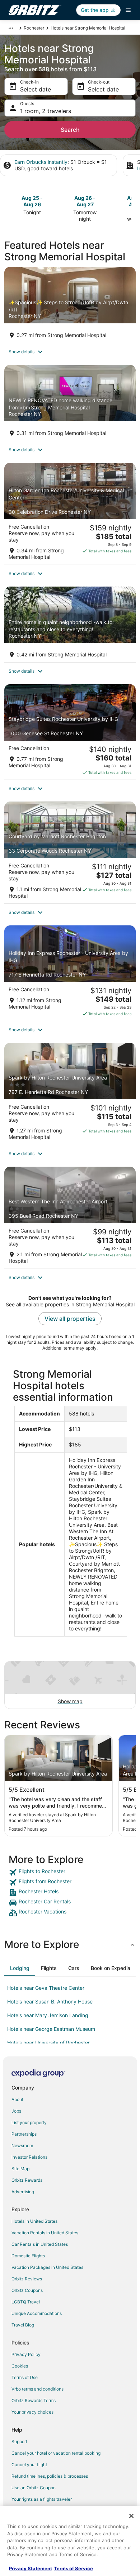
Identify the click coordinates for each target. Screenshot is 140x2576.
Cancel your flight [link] (29, 2465)
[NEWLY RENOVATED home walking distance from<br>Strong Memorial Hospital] (70, 403)
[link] (70, 1872)
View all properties (70, 1319)
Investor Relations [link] (29, 2157)
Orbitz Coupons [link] (27, 2290)
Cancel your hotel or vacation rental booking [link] (56, 2453)
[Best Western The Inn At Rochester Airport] (70, 1218)
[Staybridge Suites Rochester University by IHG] (70, 732)
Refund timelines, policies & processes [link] (50, 2476)
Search (70, 130)
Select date (36, 89)
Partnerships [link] (24, 2134)
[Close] (131, 2516)
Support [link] (19, 2442)
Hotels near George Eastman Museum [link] (51, 2029)
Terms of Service (73, 2568)
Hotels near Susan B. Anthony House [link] (50, 2001)
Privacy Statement (31, 2568)
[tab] (20, 1968)
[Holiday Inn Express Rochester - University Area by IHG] (70, 973)
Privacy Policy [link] (26, 2354)
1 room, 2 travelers (46, 111)
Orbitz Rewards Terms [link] (34, 2400)
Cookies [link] (20, 2366)
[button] (70, 352)
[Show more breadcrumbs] (11, 28)
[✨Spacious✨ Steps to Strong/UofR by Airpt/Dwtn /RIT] (70, 305)
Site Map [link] (20, 2169)
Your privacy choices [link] (32, 2412)
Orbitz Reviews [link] (27, 2279)
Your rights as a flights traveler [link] (42, 2499)
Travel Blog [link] (23, 2325)
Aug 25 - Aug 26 (32, 201)
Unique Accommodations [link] (37, 2313)
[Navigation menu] (128, 10)
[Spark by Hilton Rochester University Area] (70, 1094)
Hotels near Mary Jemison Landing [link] (48, 2015)
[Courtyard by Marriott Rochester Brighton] (70, 852)
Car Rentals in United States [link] (40, 2244)
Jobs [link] (16, 2111)
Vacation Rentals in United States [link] (45, 2233)
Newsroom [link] (22, 2146)
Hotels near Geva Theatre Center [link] (46, 1988)
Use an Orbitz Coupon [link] (34, 2488)
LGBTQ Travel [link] (26, 2302)
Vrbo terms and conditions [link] (38, 2389)
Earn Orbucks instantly (41, 162)
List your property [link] (29, 2122)
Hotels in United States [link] (34, 2221)
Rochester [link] (34, 28)
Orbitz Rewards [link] (27, 2180)
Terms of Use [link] (25, 2377)
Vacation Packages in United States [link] (47, 2267)
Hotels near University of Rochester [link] (48, 2043)
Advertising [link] (23, 2192)
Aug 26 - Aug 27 (85, 201)
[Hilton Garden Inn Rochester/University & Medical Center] (70, 514)
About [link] (17, 2099)
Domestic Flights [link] (28, 2256)
